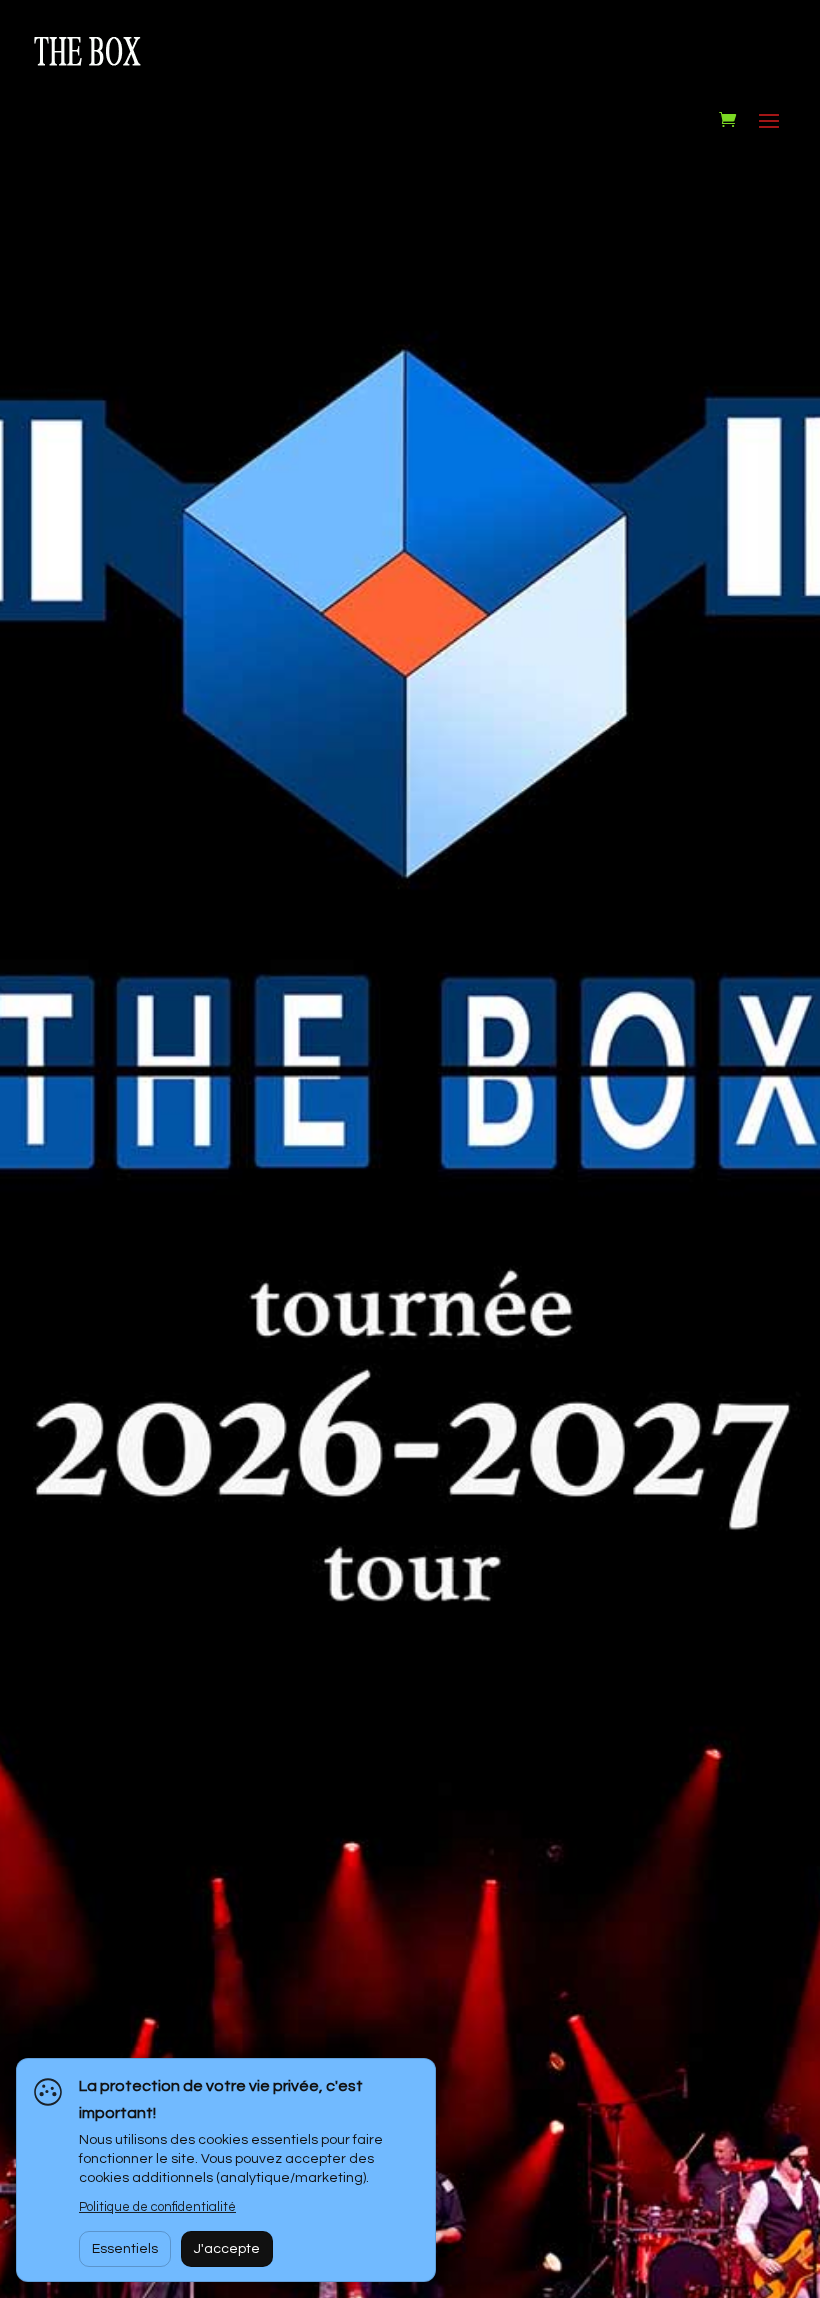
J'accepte (227, 2249)
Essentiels (125, 2249)
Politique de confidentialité (157, 2207)
